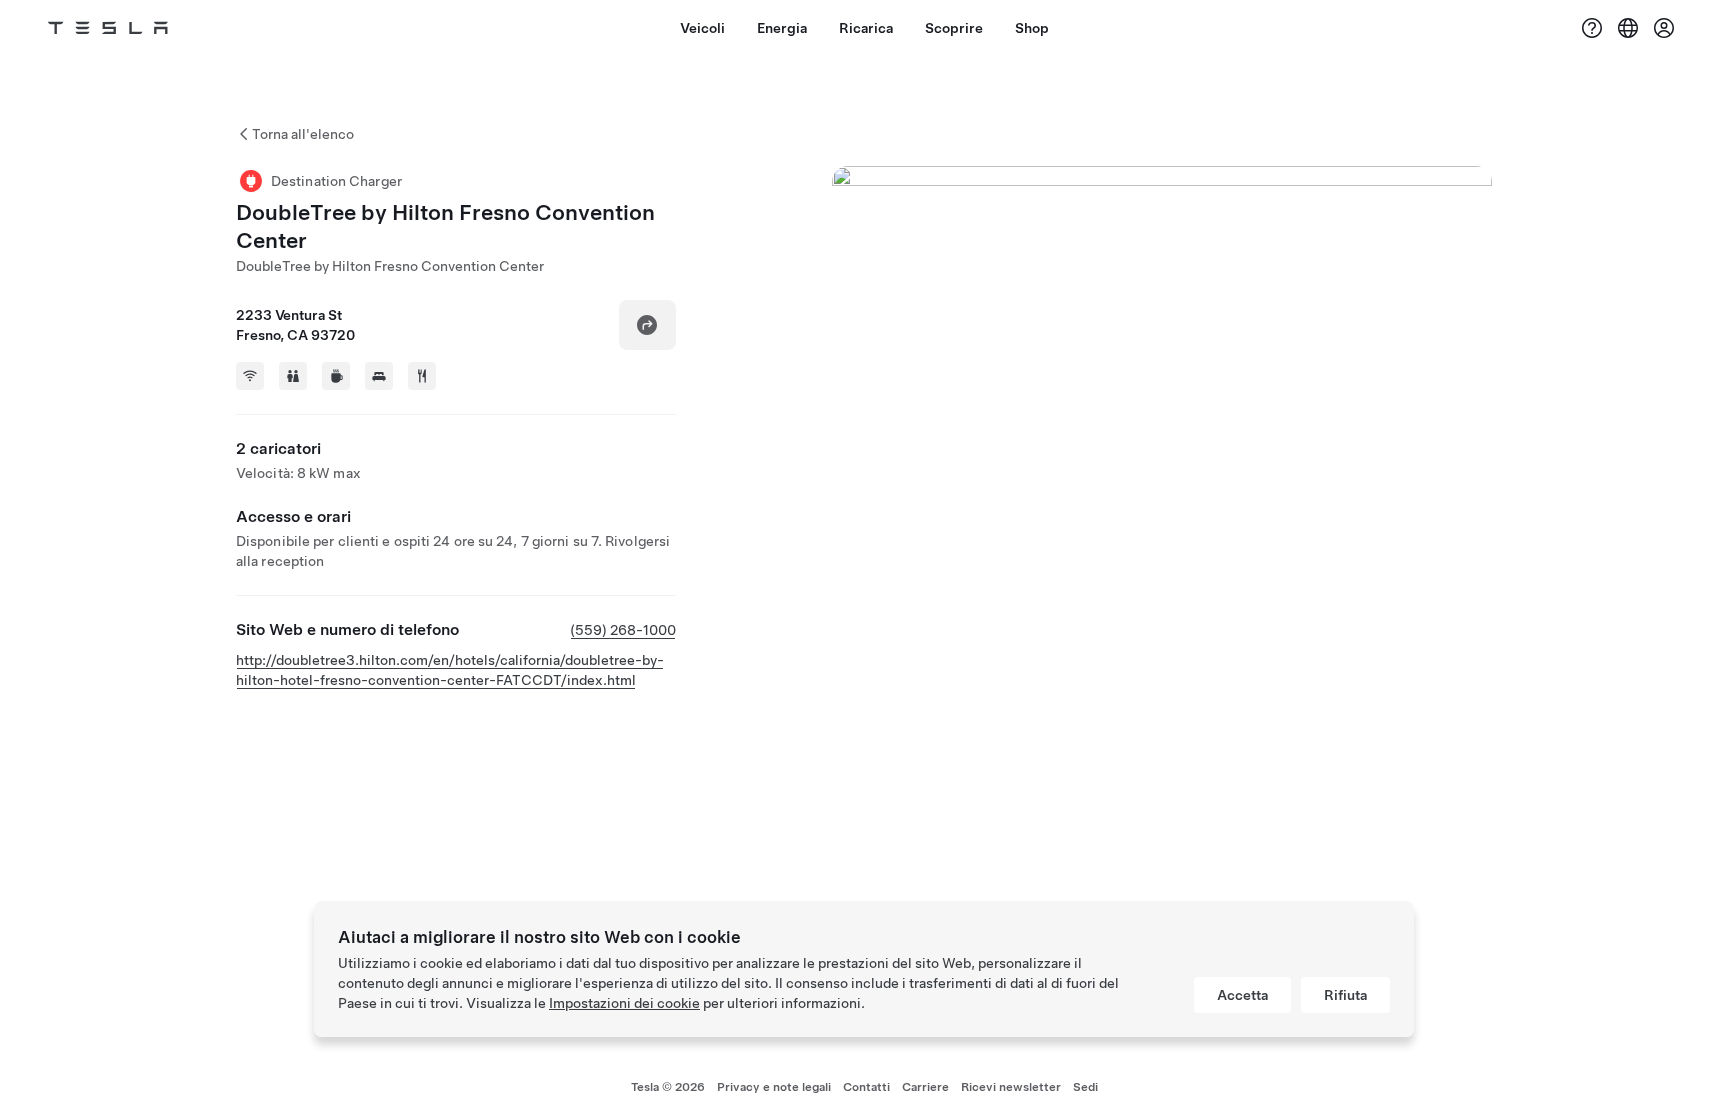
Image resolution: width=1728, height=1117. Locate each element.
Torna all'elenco (303, 134)
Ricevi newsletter (1011, 1087)
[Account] (1664, 28)
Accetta (1242, 995)
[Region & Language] (1628, 28)
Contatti (866, 1087)
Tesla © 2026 (668, 1087)
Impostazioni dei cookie (624, 1003)
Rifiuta (1345, 995)
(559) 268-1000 (623, 630)
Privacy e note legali (774, 1087)
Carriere (925, 1087)
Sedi (1085, 1087)
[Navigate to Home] (108, 28)
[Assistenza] (1592, 28)
